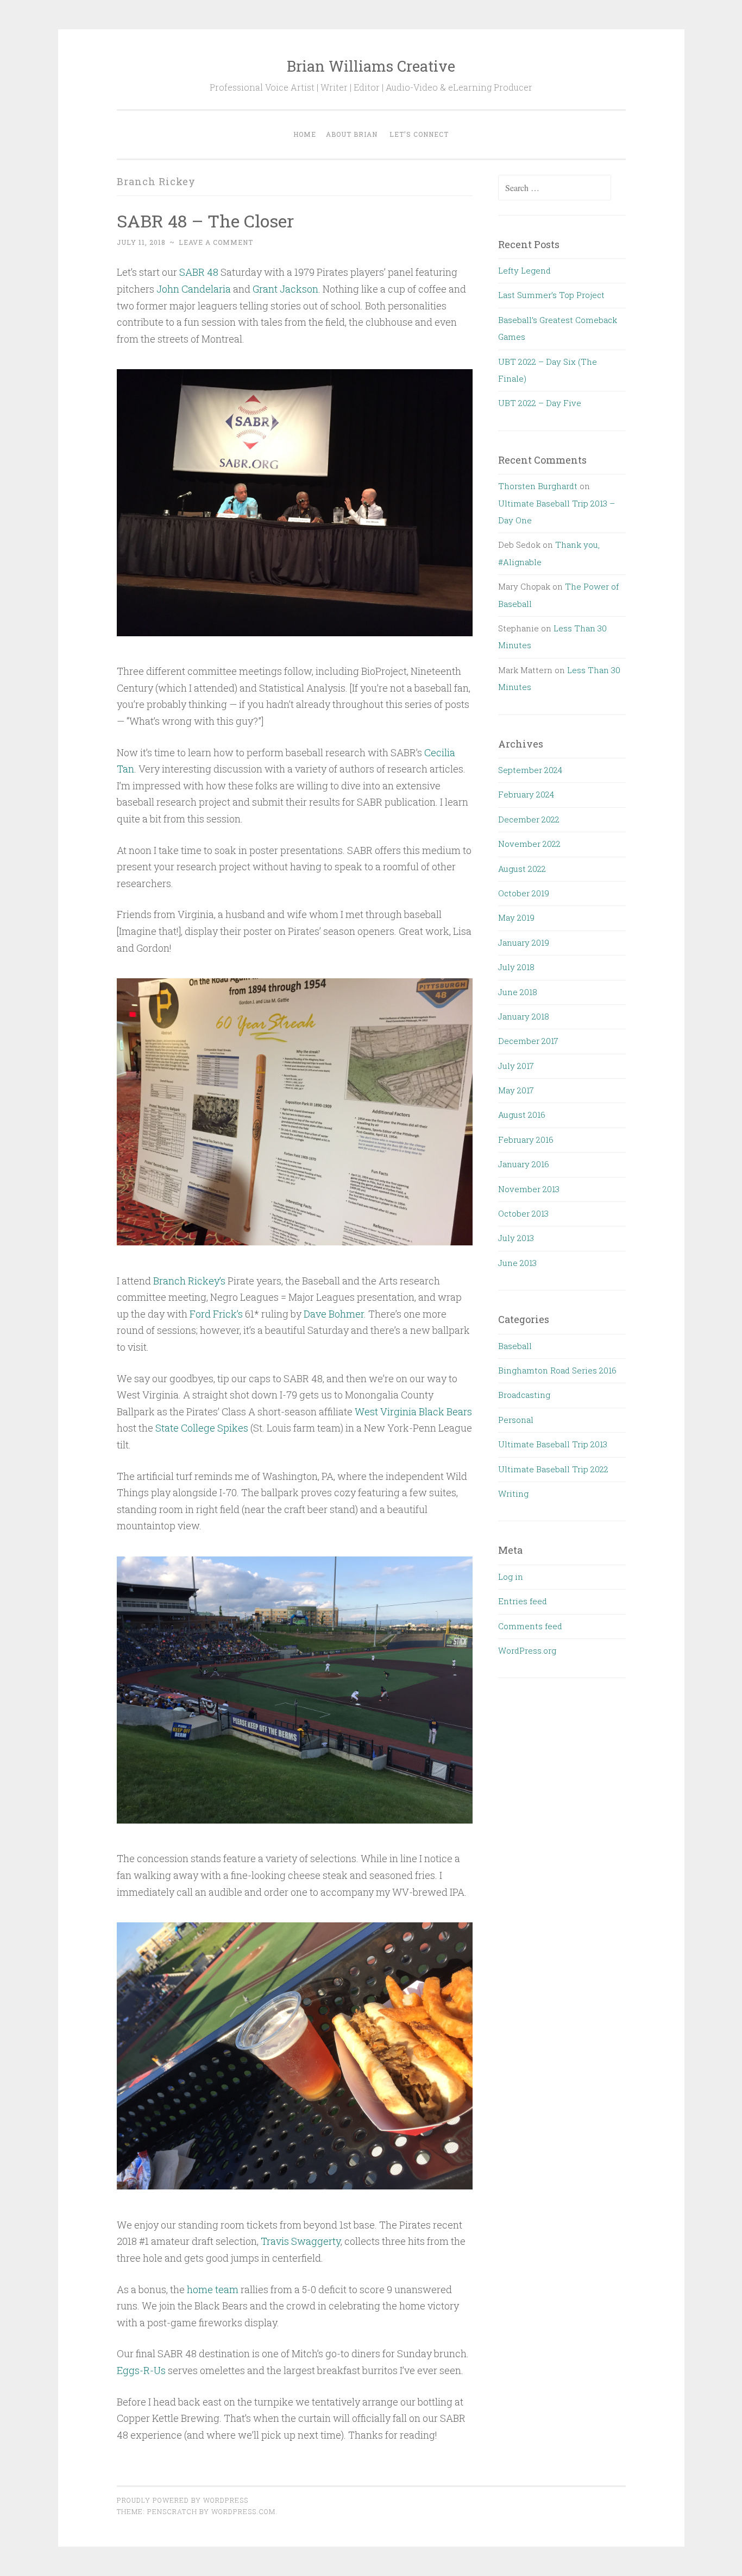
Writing (513, 1493)
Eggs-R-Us (141, 2370)
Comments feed (530, 1626)
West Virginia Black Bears (413, 1412)
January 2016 (524, 1164)
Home (305, 134)
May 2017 (516, 1090)
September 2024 (530, 770)
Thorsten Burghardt (538, 486)
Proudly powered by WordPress (183, 2500)
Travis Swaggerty (301, 2241)
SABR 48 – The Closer (205, 221)
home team (213, 2289)
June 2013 (517, 1263)
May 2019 (516, 917)
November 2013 (529, 1189)
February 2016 (526, 1140)
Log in (511, 1577)
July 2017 (516, 1066)
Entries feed (523, 1601)
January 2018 (524, 1016)
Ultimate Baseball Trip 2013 (553, 1444)
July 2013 (516, 1238)
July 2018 (516, 967)
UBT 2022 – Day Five (540, 403)
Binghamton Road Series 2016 (557, 1370)
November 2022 (529, 844)
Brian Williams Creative (371, 66)
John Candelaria (194, 289)
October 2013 (523, 1213)
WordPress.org (527, 1650)
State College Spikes (202, 1428)
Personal (516, 1420)
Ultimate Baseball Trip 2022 (553, 1469)
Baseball (515, 1346)
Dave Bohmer (334, 1314)
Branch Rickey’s (189, 1281)
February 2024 (526, 794)
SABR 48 (199, 272)
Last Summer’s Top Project (551, 295)
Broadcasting (524, 1395)
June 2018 (518, 992)
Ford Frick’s (216, 1314)
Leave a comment (216, 242)
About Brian (352, 134)
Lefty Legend (524, 270)
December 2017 (528, 1041)
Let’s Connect (419, 134)
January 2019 (524, 942)
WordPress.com (243, 2511)
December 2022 (529, 819)
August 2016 (522, 1115)
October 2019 (524, 893)
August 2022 (522, 869)
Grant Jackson (285, 289)
